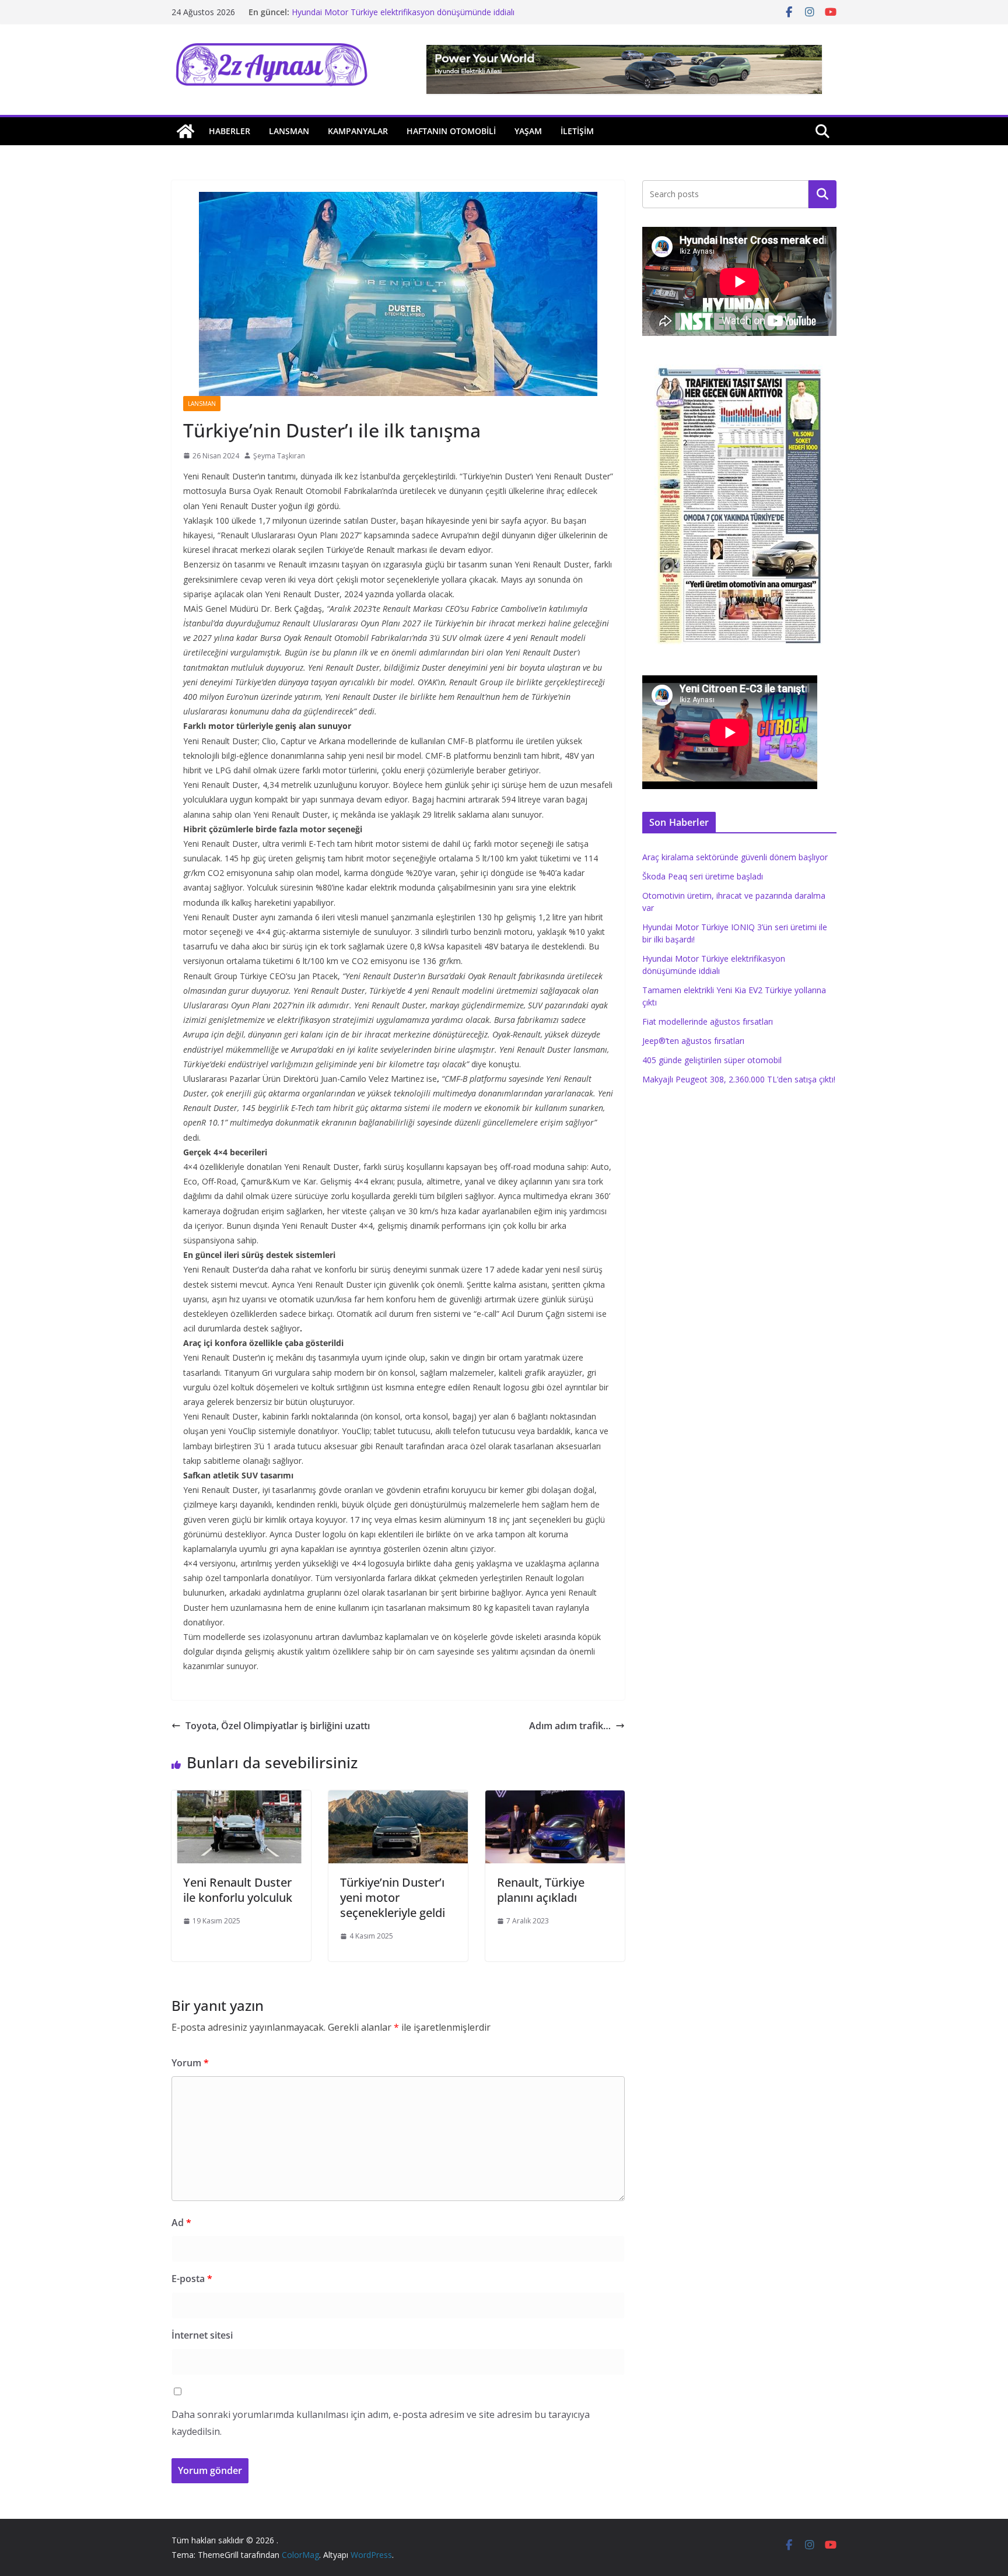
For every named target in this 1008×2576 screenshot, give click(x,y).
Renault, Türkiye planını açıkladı (541, 1890)
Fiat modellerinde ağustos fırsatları (708, 1021)
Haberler (230, 131)
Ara (823, 194)
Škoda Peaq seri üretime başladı (703, 876)
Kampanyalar (358, 131)
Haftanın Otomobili (451, 131)
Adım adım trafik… (570, 1726)
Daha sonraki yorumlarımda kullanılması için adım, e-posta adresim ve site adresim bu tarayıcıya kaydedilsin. (381, 2423)
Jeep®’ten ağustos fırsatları (693, 1041)
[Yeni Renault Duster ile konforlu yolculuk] (241, 1799)
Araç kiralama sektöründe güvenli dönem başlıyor (735, 857)
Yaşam (528, 131)
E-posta (192, 2279)
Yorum (190, 2063)
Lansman (289, 131)
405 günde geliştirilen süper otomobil (712, 1060)
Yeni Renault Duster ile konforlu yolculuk (238, 1890)
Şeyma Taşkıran (279, 456)
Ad (181, 2223)
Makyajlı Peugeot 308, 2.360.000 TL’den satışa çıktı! (739, 1079)
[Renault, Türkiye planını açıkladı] (555, 1799)
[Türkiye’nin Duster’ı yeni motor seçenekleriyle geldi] (398, 1799)
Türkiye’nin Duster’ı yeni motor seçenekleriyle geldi (393, 1897)
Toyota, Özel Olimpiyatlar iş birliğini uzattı (278, 1726)
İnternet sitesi (202, 2335)
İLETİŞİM (577, 131)
